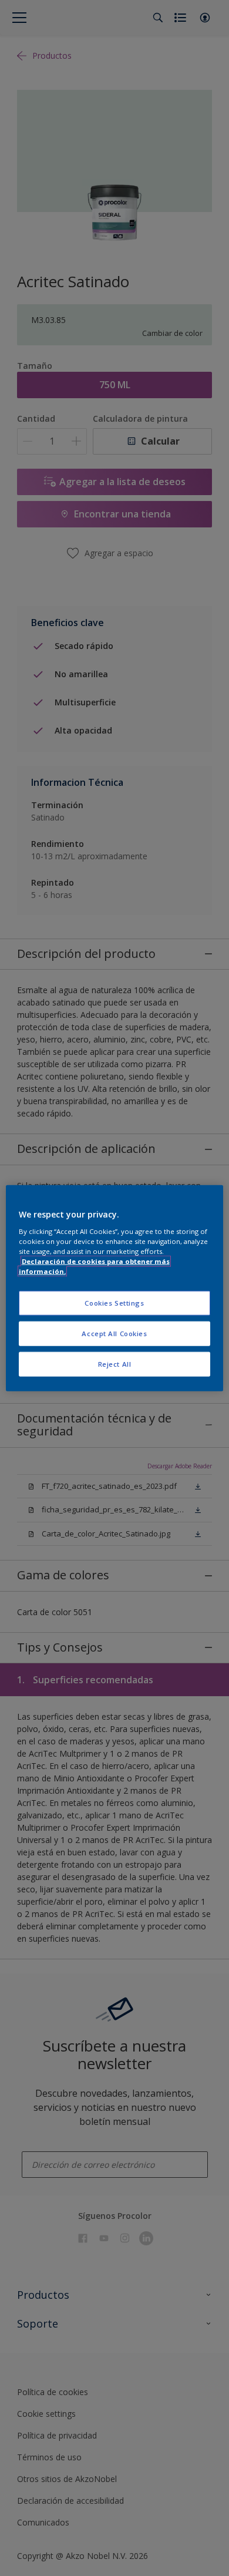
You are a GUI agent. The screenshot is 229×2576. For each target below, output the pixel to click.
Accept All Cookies (114, 1333)
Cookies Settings (114, 1303)
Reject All (115, 1363)
